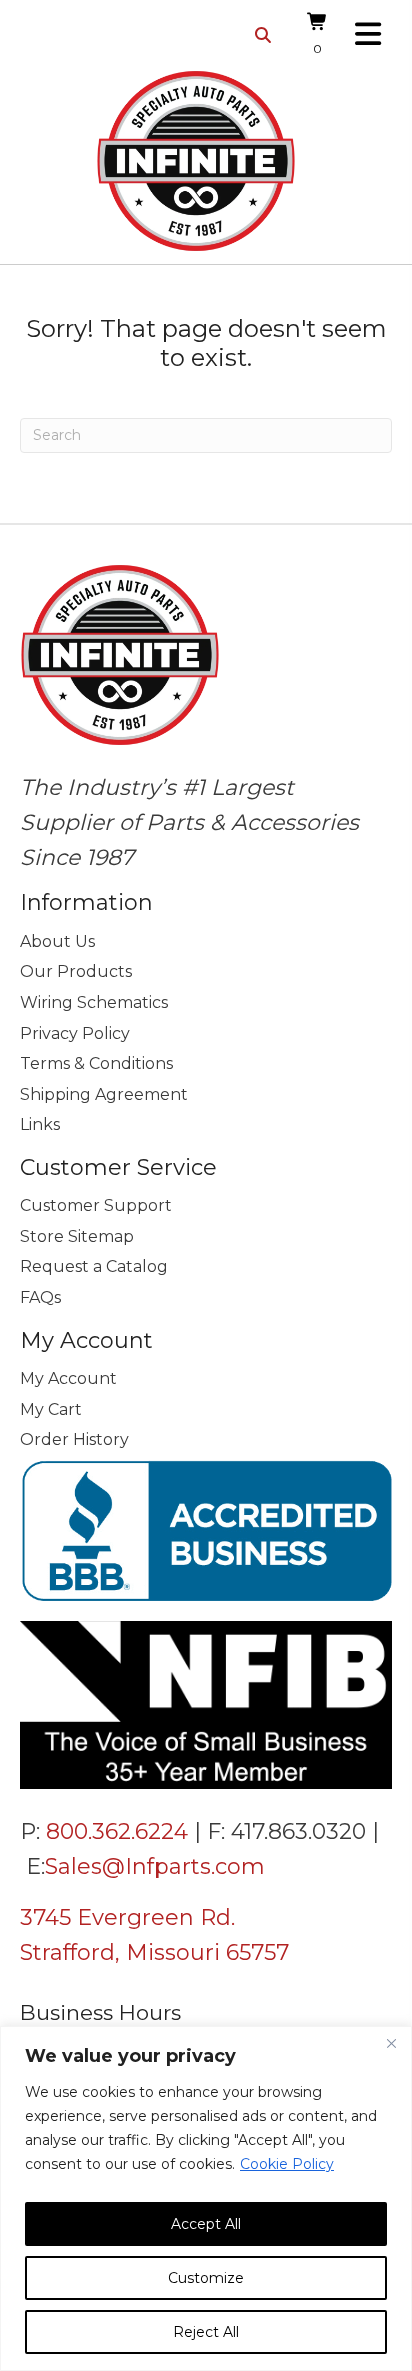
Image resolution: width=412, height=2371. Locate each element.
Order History (74, 1439)
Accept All (206, 2224)
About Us (57, 941)
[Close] (391, 2043)
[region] (206, 2198)
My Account (68, 1378)
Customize (206, 2278)
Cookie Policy (287, 2164)
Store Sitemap (77, 1236)
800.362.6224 (117, 1831)
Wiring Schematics (94, 1002)
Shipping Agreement (104, 1094)
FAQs (40, 1297)
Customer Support (96, 1205)
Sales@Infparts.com (155, 1866)
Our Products (76, 971)
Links (40, 1124)
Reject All (206, 2332)
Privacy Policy (75, 1033)
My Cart (51, 1409)
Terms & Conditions (96, 1063)
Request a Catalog (94, 1266)
